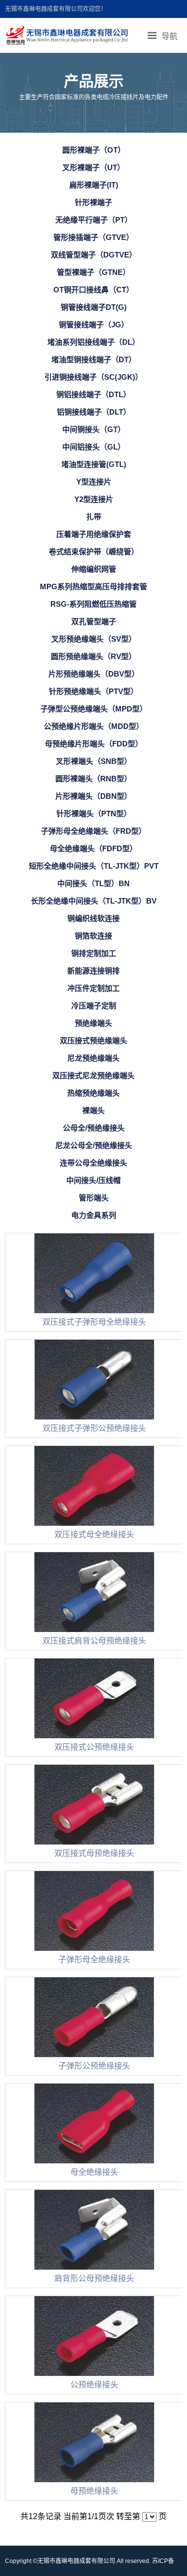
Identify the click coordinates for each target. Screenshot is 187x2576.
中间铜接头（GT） (94, 429)
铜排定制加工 (94, 953)
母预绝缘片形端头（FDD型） (94, 744)
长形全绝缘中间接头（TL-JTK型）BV (94, 901)
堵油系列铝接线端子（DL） (93, 342)
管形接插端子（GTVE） (93, 237)
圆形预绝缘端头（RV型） (93, 656)
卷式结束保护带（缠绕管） (94, 552)
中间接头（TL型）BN (93, 883)
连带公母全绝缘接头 (93, 1163)
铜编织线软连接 (93, 918)
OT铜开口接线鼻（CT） (93, 290)
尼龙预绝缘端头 (93, 1058)
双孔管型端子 (94, 621)
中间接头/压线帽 (93, 1180)
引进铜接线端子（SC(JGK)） (93, 377)
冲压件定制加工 (93, 988)
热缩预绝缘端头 (93, 1093)
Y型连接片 (94, 482)
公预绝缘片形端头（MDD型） (94, 726)
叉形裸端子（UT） (93, 167)
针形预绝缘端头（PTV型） (93, 691)
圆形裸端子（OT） (94, 150)
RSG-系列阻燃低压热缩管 (93, 604)
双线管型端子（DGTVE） (94, 255)
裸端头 (93, 1110)
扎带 (94, 517)
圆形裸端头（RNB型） (93, 779)
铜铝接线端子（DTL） (93, 394)
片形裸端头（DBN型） (93, 796)
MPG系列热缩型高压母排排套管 (93, 586)
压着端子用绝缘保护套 (94, 534)
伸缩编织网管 (94, 569)
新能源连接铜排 (93, 971)
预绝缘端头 (93, 1023)
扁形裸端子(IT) (94, 185)
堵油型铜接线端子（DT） (94, 359)
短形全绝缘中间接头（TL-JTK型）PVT (94, 866)
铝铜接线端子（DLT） (94, 412)
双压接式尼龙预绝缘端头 (93, 1075)
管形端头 (94, 1198)
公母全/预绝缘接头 (94, 1128)
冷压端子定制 (94, 1006)
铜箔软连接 (93, 936)
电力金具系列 (94, 1215)
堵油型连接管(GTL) (94, 464)
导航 (170, 36)
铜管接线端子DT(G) (94, 307)
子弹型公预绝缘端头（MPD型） (94, 709)
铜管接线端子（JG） (94, 325)
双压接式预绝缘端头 (93, 1041)
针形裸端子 (93, 202)
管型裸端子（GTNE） (93, 272)
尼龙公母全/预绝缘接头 (94, 1145)
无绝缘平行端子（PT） (94, 220)
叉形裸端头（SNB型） (94, 761)
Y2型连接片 (94, 499)
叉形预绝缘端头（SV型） (94, 639)
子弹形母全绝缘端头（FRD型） (93, 831)
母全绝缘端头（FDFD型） (93, 848)
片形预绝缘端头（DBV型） (94, 674)
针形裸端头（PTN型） (94, 814)
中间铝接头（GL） (94, 447)
